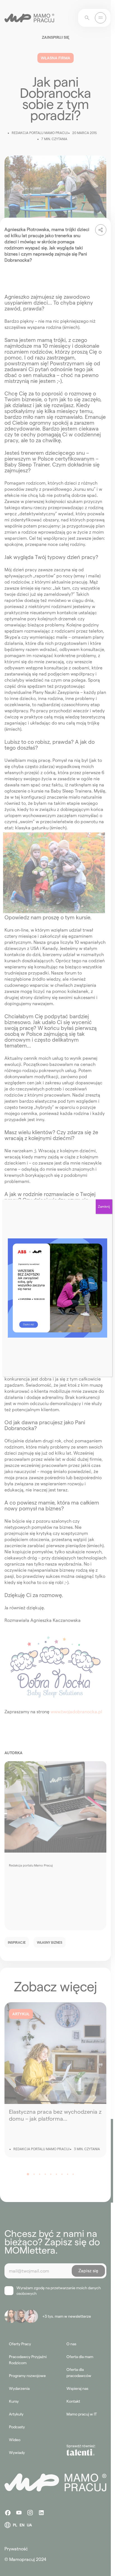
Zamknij (104, 1206)
